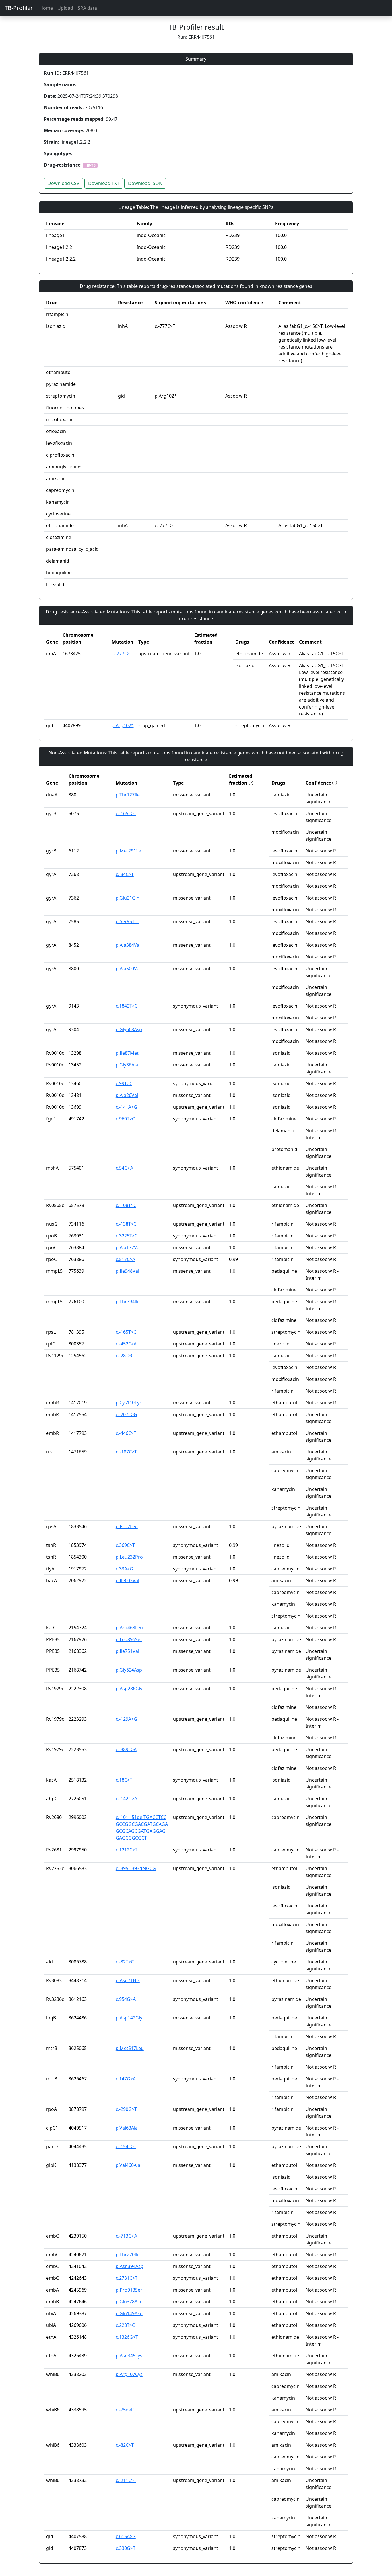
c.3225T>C (127, 1236)
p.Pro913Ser (129, 2290)
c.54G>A (124, 1168)
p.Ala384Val (128, 945)
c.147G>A (126, 2079)
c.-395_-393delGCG (136, 1868)
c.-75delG (126, 2410)
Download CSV (64, 183)
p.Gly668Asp (129, 1029)
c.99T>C (124, 1083)
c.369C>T (125, 1545)
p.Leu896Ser (129, 1639)
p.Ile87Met (127, 1053)
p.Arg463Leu (129, 1628)
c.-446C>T (126, 1433)
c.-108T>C (126, 1205)
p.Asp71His (128, 1980)
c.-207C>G (126, 1414)
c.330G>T (126, 2548)
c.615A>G (126, 2536)
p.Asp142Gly (129, 2018)
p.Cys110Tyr (129, 1403)
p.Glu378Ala (128, 2302)
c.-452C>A (126, 1344)
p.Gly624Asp (129, 1670)
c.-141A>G (126, 1107)
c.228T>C (125, 2325)
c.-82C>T (125, 2445)
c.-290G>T (126, 2109)
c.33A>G (124, 1569)
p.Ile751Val (127, 1651)
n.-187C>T (126, 1452)
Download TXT (104, 183)
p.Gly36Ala (127, 1065)
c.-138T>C (126, 1224)
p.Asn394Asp (130, 2266)
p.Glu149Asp (129, 2313)
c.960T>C (125, 1119)
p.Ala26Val (127, 1095)
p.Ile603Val (127, 1580)
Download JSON (145, 183)
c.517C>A (125, 1259)
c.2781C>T (127, 2278)
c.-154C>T (126, 2146)
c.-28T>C (125, 1356)
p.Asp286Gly (129, 1689)
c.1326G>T (127, 2337)
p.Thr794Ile (128, 1302)
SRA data (87, 8)
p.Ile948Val (127, 1271)
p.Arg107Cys (129, 2374)
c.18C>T (124, 1780)
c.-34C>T (125, 874)
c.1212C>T (127, 1850)
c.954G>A (126, 1999)
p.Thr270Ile (128, 2255)
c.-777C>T (122, 654)
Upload (65, 8)
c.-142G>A (126, 1799)
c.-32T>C (125, 1962)
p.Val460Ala (128, 2165)
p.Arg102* (123, 725)
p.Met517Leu (130, 2048)
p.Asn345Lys (129, 2356)
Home (46, 8)
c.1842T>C (127, 1006)
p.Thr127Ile (128, 795)
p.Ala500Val (128, 969)
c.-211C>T (126, 2480)
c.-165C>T (126, 813)
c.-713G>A (126, 2236)
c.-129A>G (126, 1719)
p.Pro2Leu (127, 1526)
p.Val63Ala (127, 2128)
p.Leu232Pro (129, 1557)
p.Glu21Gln (128, 898)
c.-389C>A (126, 1749)
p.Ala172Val (128, 1247)
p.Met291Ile (128, 851)
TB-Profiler (19, 8)
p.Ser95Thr (128, 921)
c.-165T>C (126, 1332)
